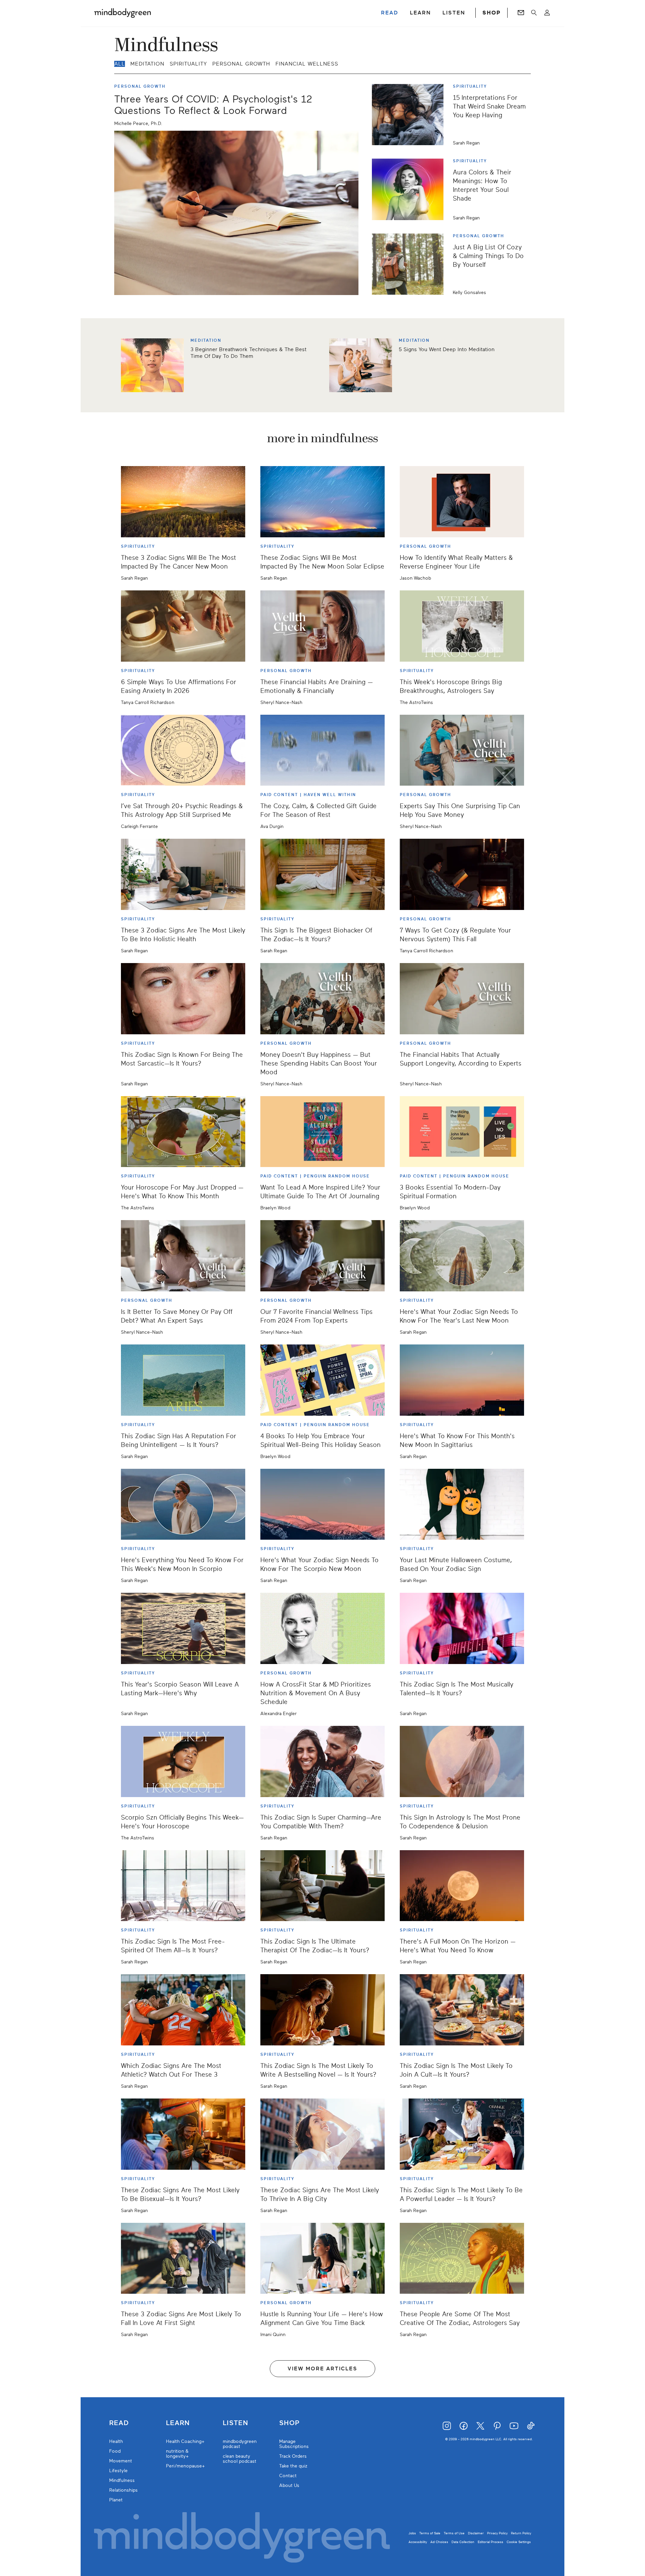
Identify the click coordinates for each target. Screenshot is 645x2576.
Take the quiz (293, 2466)
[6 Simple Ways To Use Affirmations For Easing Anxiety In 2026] (183, 626)
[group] (322, 365)
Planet (116, 2500)
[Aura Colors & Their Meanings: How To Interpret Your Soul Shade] (410, 189)
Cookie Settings (519, 2542)
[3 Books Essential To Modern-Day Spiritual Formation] (462, 1132)
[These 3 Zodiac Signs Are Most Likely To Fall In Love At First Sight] (183, 2258)
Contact (288, 2476)
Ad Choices (439, 2542)
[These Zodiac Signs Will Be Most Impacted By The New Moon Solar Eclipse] (322, 502)
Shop (289, 2423)
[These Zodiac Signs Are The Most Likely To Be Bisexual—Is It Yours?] (183, 2134)
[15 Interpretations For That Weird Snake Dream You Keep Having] (410, 115)
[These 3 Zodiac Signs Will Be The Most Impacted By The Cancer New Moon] (183, 502)
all (120, 64)
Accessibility (418, 2542)
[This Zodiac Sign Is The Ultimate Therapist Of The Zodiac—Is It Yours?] (322, 1886)
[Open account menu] (547, 13)
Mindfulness (122, 2480)
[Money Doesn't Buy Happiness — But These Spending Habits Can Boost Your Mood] (322, 999)
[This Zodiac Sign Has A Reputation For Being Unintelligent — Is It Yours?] (183, 1380)
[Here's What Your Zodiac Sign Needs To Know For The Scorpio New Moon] (322, 1504)
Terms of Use (454, 2533)
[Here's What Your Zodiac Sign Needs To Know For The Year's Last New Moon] (462, 1256)
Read (119, 2423)
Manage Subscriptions (294, 2444)
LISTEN (454, 13)
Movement (121, 2461)
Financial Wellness (307, 64)
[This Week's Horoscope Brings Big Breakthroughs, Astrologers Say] (462, 626)
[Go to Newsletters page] (521, 13)
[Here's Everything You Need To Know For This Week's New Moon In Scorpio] (183, 1504)
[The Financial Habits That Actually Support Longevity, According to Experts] (462, 999)
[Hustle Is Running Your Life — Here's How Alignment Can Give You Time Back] (322, 2258)
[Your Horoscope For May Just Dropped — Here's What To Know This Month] (183, 1132)
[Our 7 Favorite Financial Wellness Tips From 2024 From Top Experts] (322, 1256)
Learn (178, 2423)
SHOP (491, 13)
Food (115, 2451)
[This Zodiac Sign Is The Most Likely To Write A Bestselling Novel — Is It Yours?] (322, 2010)
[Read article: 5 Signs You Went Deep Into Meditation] (361, 365)
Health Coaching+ (185, 2441)
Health (116, 2441)
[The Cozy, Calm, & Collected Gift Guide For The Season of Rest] (322, 750)
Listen (235, 2423)
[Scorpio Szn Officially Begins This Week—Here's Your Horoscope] (183, 1761)
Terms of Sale (430, 2533)
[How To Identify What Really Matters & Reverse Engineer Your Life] (462, 502)
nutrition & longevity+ (177, 2454)
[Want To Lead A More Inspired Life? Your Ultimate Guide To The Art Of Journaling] (322, 1132)
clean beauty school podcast (240, 2459)
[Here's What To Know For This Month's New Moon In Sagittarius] (462, 1380)
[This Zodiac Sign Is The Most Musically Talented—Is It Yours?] (462, 1628)
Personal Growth (241, 64)
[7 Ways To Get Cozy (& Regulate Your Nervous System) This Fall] (462, 874)
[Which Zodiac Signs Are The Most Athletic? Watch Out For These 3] (183, 2010)
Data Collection (463, 2542)
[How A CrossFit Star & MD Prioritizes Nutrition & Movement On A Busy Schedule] (322, 1628)
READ (390, 13)
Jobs (412, 2533)
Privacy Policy (497, 2533)
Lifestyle (118, 2471)
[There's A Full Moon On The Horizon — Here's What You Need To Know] (462, 1886)
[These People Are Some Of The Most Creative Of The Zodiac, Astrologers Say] (462, 2258)
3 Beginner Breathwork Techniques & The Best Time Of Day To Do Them (248, 353)
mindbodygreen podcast (240, 2444)
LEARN (420, 13)
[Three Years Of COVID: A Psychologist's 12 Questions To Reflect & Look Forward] (236, 213)
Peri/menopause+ (185, 2466)
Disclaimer (476, 2533)
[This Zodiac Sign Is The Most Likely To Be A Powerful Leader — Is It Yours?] (462, 2134)
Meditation (147, 64)
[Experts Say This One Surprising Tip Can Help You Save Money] (462, 750)
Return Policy (521, 2533)
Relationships (123, 2490)
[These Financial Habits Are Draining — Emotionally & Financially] (322, 626)
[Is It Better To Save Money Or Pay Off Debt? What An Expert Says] (183, 1256)
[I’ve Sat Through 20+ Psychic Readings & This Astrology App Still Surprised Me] (183, 750)
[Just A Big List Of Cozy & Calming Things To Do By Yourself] (410, 264)
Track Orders (293, 2456)
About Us (289, 2485)
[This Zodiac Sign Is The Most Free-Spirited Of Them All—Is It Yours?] (183, 1886)
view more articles (322, 2369)
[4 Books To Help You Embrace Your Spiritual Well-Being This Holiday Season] (322, 1380)
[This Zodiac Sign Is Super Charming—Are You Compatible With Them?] (322, 1761)
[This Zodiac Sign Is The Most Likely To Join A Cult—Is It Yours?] (462, 2010)
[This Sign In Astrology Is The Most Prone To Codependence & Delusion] (462, 1761)
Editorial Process (490, 2542)
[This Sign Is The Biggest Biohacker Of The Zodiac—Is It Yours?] (322, 874)
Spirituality (188, 64)
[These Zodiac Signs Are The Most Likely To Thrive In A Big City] (322, 2134)
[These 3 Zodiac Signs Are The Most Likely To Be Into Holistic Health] (183, 874)
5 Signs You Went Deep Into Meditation (447, 349)
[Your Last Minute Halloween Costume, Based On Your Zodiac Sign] (462, 1504)
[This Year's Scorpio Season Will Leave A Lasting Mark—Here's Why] (183, 1628)
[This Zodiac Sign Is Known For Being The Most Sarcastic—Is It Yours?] (183, 999)
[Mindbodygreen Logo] (123, 13)
